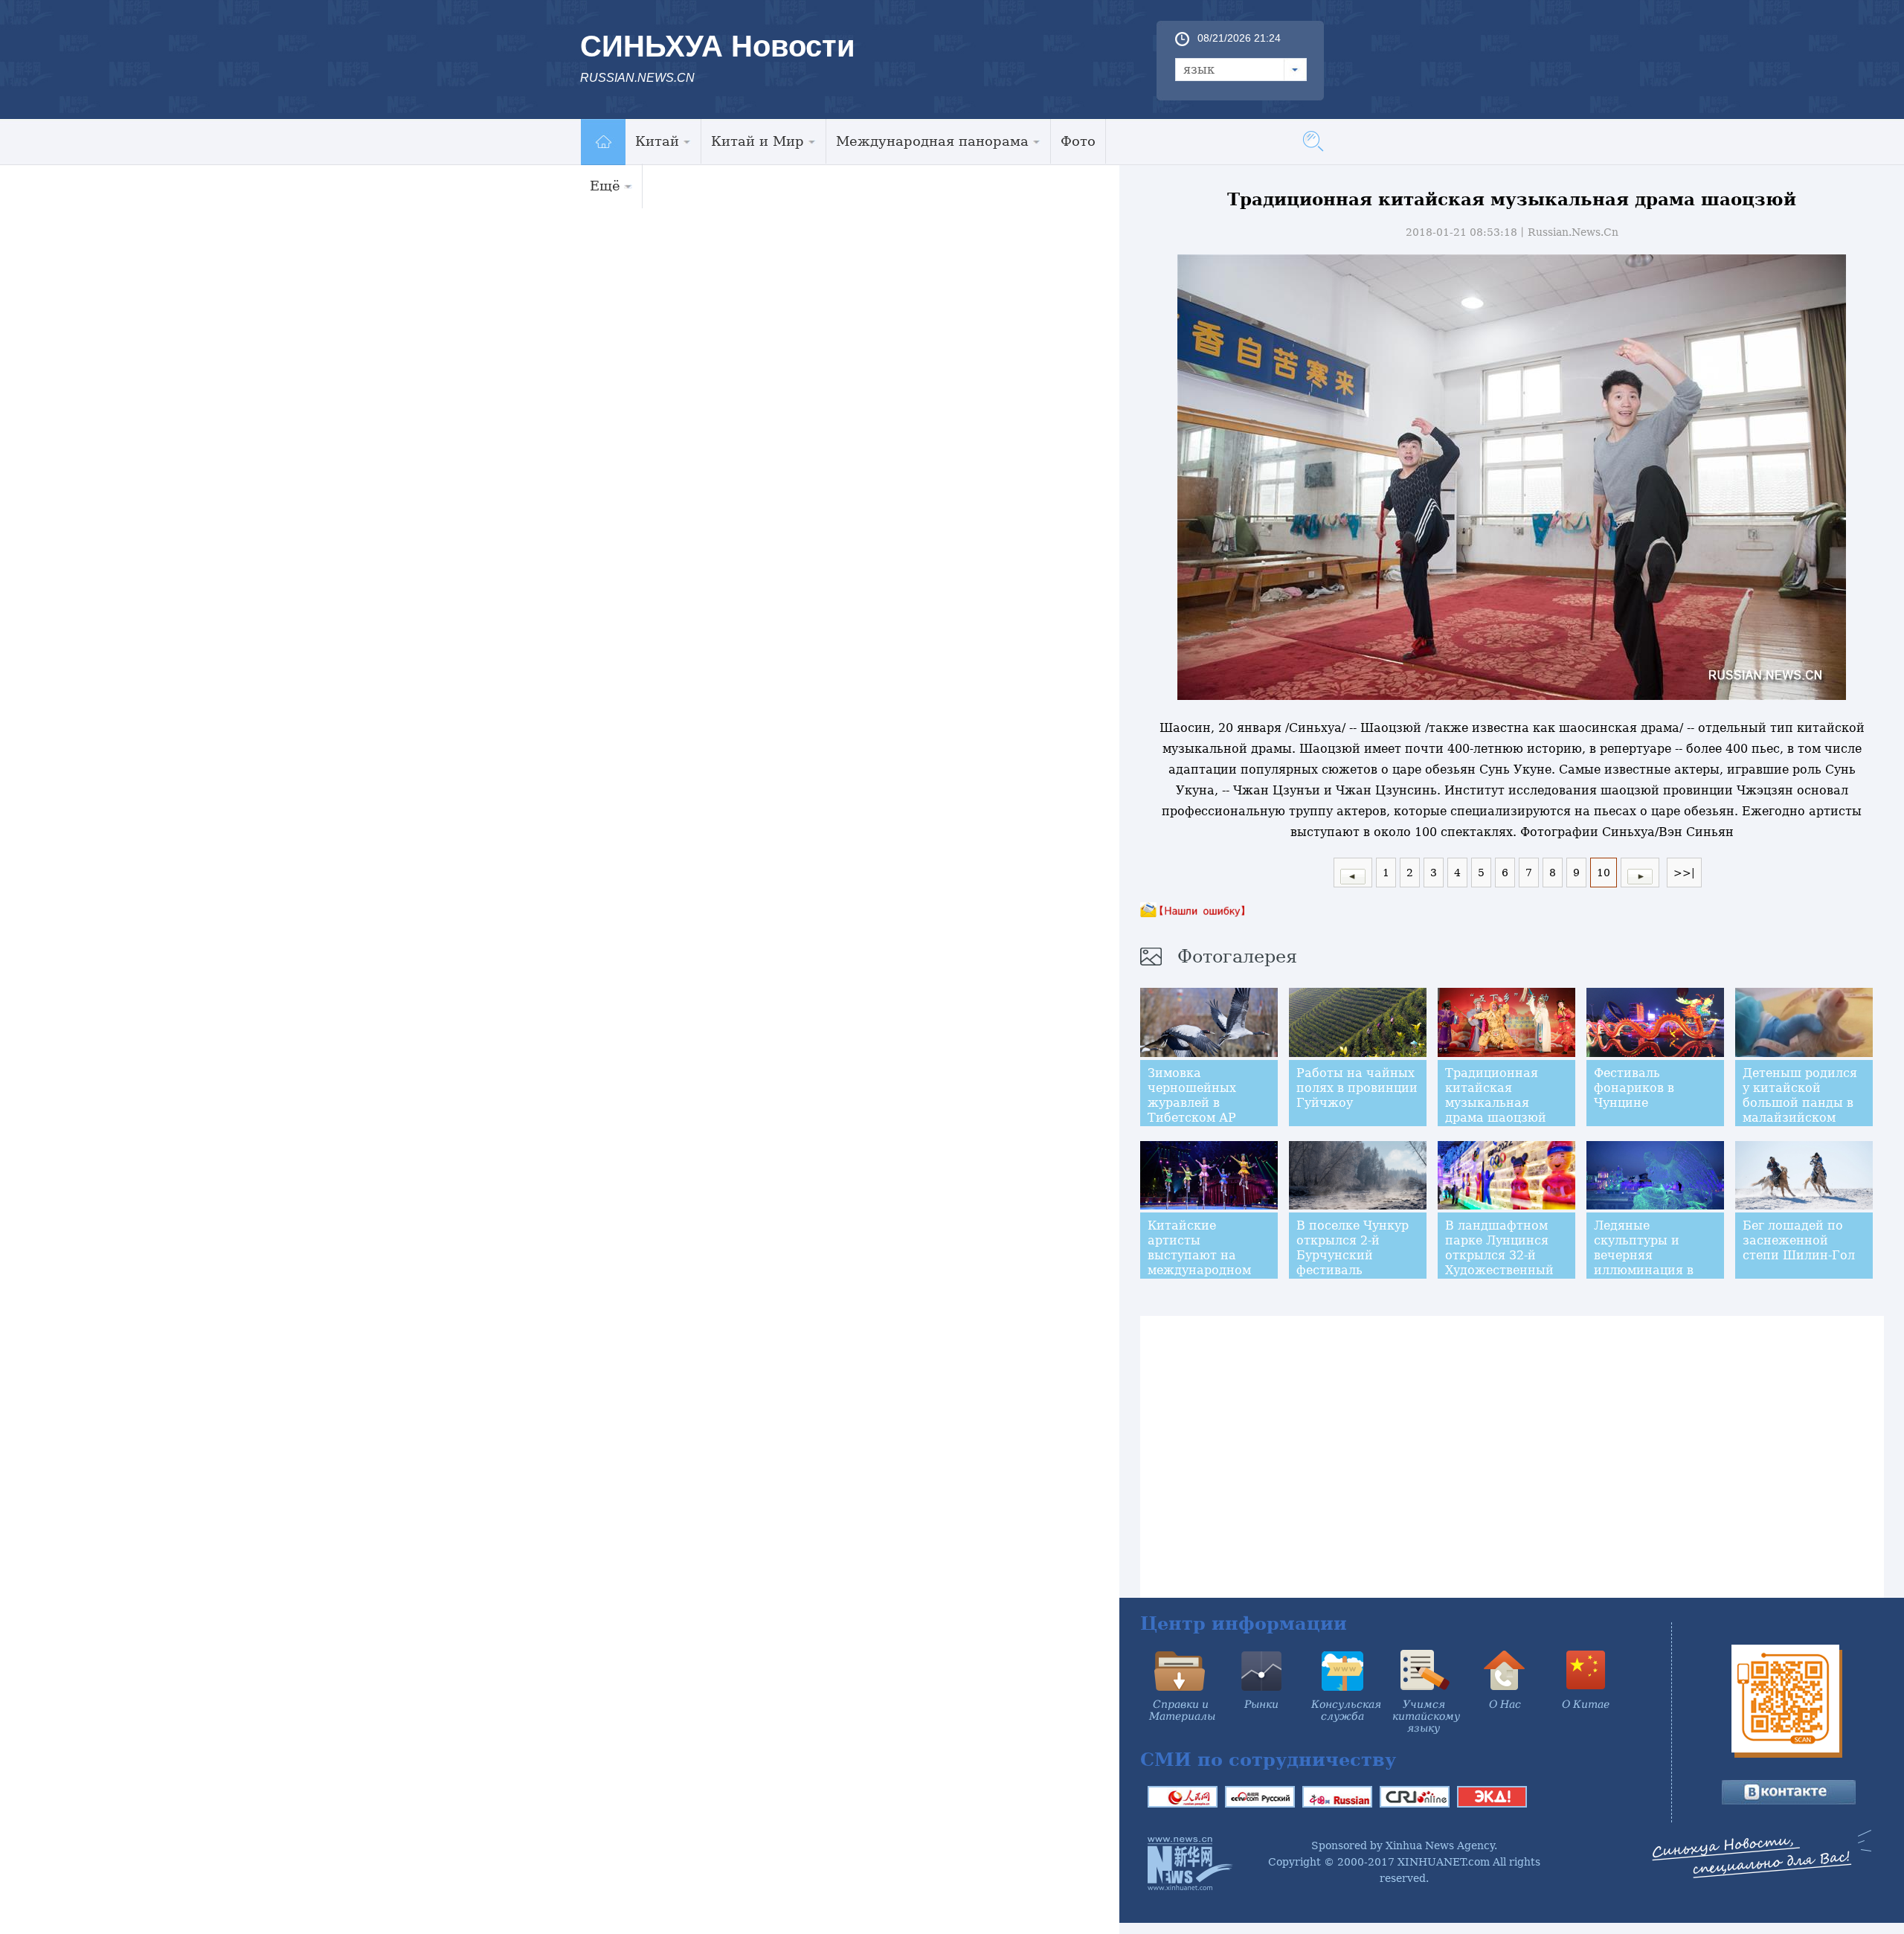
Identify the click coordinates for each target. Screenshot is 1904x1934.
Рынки (1261, 1704)
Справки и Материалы (1182, 1710)
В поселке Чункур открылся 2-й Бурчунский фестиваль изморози (1353, 1255)
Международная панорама (932, 141)
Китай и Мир (758, 141)
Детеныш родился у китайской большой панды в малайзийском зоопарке (1800, 1103)
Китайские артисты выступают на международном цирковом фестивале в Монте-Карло (1199, 1270)
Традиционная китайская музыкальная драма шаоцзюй (1496, 1095)
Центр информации (1244, 1623)
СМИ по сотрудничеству (1268, 1760)
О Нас (1505, 1704)
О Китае (1586, 1704)
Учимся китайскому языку (1426, 1716)
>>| (1684, 873)
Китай (657, 141)
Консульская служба (1346, 1710)
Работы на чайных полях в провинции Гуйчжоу (1357, 1088)
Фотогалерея (1237, 957)
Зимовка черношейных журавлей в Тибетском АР (1192, 1095)
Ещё (605, 186)
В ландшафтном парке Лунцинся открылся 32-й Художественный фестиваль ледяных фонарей (1501, 1263)
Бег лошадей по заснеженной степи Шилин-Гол (1799, 1240)
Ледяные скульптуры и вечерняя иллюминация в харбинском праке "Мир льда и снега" (1654, 1263)
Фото (1078, 141)
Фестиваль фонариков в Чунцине (1634, 1088)
